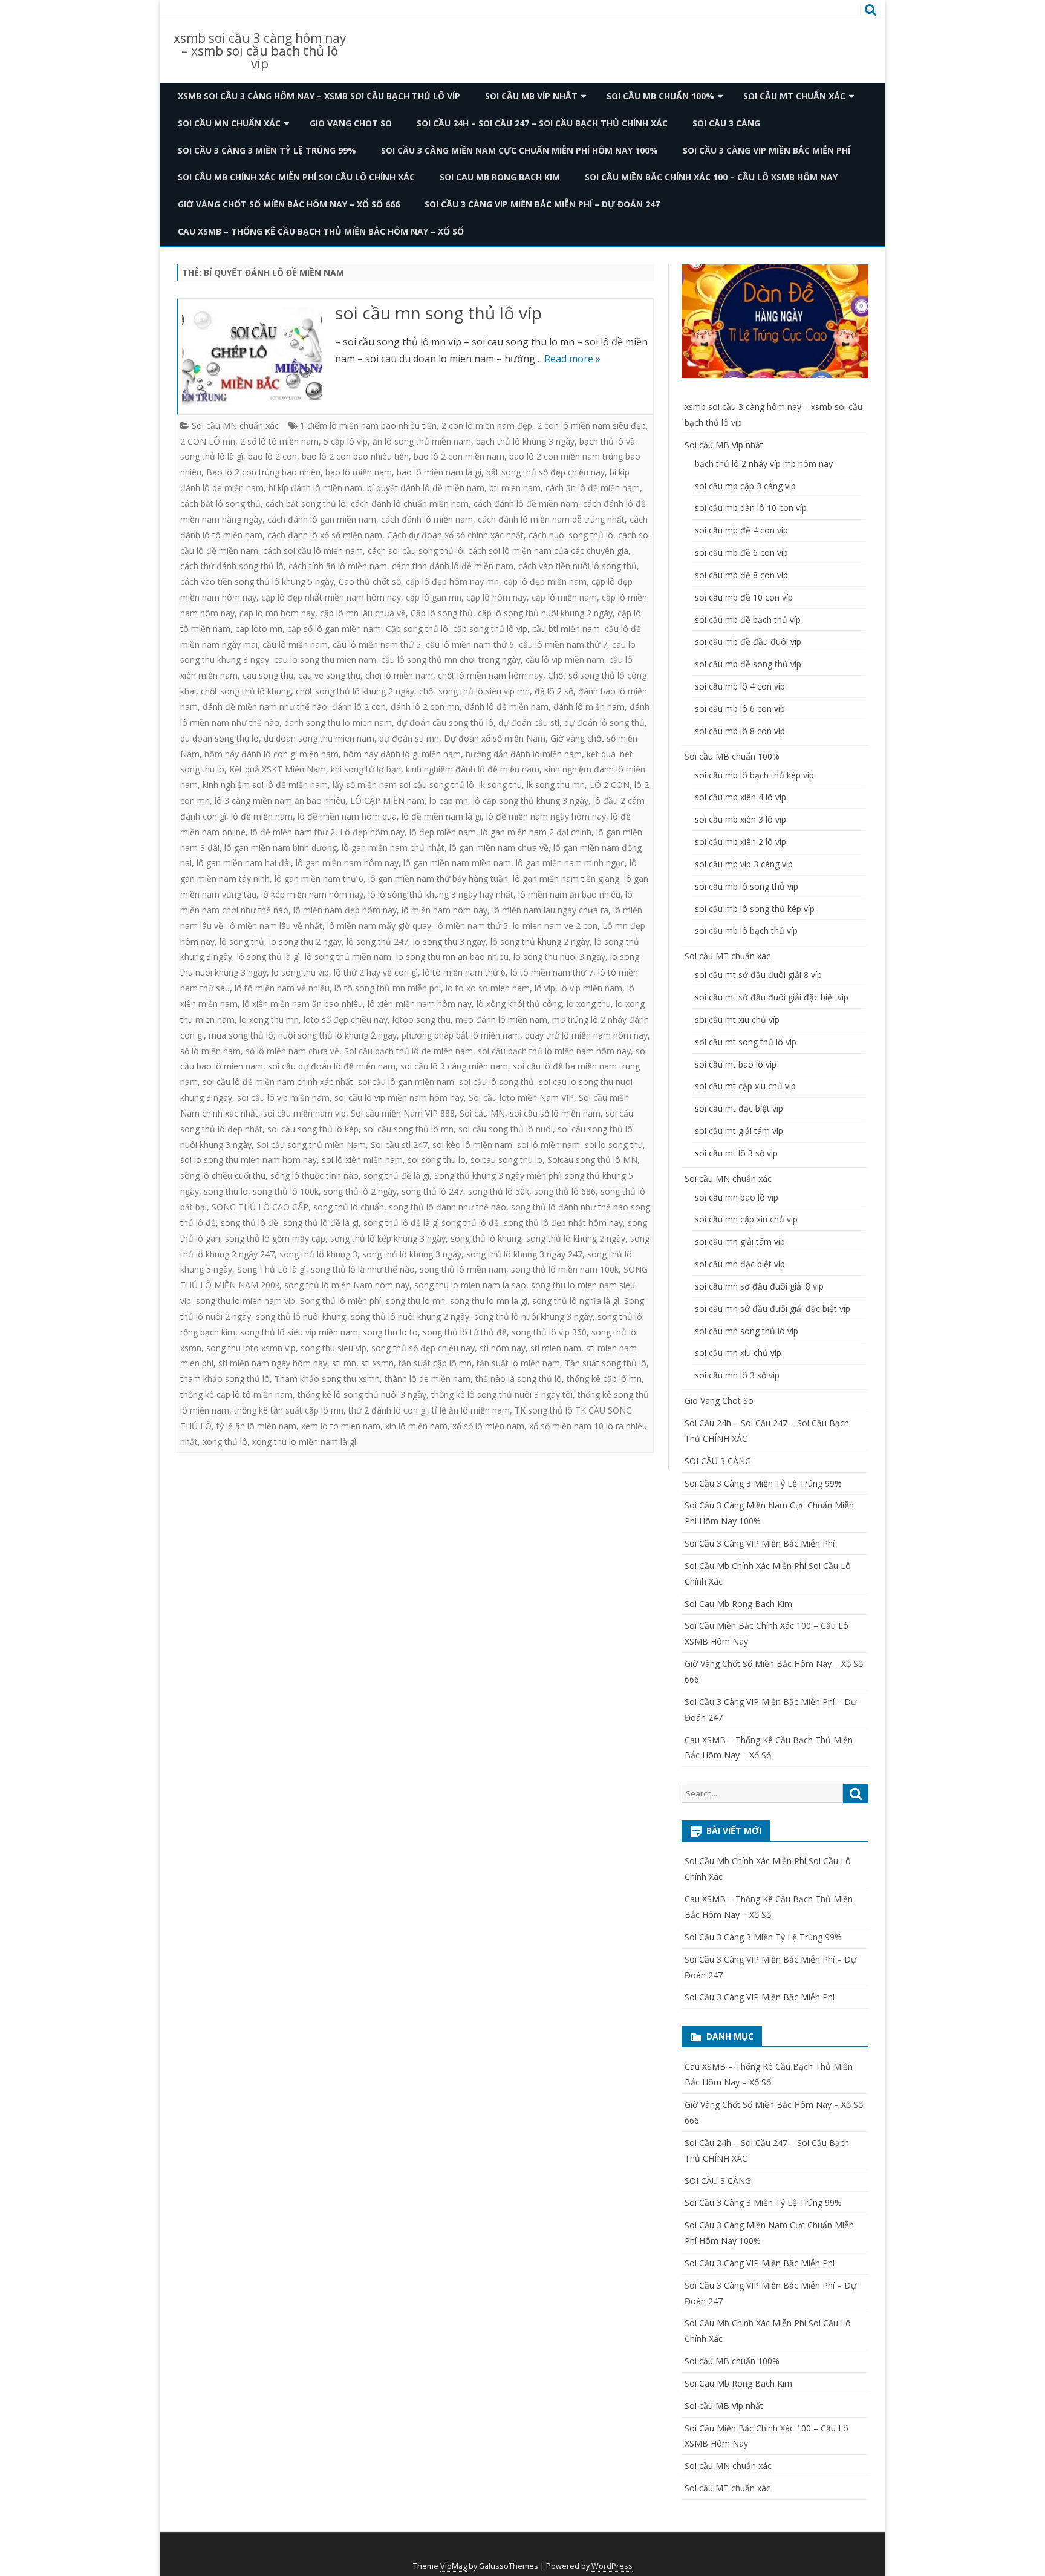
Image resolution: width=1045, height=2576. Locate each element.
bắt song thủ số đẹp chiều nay (545, 472)
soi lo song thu (614, 1145)
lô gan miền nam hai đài (244, 863)
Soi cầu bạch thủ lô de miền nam (409, 1051)
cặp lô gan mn (434, 597)
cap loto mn (259, 629)
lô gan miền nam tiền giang (566, 879)
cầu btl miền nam (566, 629)
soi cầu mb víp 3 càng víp (744, 864)
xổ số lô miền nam (488, 1426)
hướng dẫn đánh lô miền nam (524, 754)
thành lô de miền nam (428, 1379)
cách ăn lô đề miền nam (593, 488)
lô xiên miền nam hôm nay (420, 1004)
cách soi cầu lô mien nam (313, 551)
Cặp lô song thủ (442, 613)
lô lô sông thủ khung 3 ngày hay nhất (441, 894)
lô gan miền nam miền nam (457, 863)
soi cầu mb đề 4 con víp (741, 530)
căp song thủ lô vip (490, 629)
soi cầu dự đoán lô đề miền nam (332, 1066)
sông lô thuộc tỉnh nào (314, 1176)
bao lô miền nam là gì (439, 472)
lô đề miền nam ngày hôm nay (546, 816)
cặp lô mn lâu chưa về (363, 613)
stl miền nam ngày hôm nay (273, 1363)
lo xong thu (589, 1004)
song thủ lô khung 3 (318, 1254)
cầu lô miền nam (295, 644)
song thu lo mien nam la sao (470, 1285)
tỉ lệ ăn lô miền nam (471, 1410)
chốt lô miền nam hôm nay (490, 675)
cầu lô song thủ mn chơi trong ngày (451, 660)
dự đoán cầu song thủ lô (445, 722)
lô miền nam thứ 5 (472, 926)
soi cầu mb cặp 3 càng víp (745, 486)
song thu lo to (390, 1332)
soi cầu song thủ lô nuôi (506, 1129)
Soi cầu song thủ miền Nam (311, 1145)
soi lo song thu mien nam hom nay (249, 1160)
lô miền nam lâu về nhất (275, 926)
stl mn (344, 1363)
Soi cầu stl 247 (399, 1145)
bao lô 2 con (272, 456)
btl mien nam (515, 488)
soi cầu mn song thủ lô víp (438, 313)
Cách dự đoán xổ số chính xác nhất (455, 535)
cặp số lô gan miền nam (334, 629)
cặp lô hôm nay (496, 597)
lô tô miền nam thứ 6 (464, 972)
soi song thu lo (437, 1160)
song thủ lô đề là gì (321, 1223)
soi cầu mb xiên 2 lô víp (741, 842)
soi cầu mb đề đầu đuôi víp (748, 641)
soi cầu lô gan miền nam (406, 1082)
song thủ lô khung (486, 1238)
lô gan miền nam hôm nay (347, 863)
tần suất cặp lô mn (435, 1363)
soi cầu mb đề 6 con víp (741, 553)
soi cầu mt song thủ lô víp (746, 1042)
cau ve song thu (329, 675)
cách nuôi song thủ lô (571, 535)
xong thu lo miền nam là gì (304, 1442)
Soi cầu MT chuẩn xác (794, 96)
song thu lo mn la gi (489, 1301)
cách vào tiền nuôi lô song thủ (578, 566)
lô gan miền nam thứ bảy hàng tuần (438, 879)
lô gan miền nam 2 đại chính (536, 832)
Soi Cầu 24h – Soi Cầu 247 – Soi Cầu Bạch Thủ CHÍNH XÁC (542, 123)
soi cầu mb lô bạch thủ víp (746, 931)
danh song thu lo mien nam (338, 722)
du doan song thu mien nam (319, 738)
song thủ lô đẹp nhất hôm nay (563, 1223)
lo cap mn (449, 801)
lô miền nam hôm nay (444, 910)
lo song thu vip (300, 972)
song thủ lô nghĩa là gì (576, 1301)
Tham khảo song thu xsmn (327, 1379)
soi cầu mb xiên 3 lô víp (741, 819)
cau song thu (268, 675)
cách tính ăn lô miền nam (338, 566)
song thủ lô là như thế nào (363, 1269)
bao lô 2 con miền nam (459, 456)
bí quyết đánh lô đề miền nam (426, 488)
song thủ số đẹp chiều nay (423, 1348)
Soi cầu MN (482, 1113)
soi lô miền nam (549, 1145)
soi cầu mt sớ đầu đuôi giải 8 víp (758, 975)
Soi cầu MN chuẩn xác (229, 123)
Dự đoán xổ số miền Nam (495, 738)
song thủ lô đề (249, 1223)
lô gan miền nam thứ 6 (319, 879)
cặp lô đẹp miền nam (545, 582)
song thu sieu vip (334, 1348)
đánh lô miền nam (589, 707)
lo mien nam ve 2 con (555, 926)
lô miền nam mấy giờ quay (379, 926)
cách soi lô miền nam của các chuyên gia (548, 551)
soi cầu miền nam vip (304, 1113)
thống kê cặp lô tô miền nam (236, 1394)
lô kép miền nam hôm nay (312, 894)
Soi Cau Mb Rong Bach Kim (500, 177)
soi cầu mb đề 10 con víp (744, 597)
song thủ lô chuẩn (349, 1207)
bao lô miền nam (359, 472)
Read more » (572, 359)
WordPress (612, 2566)
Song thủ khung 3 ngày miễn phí (497, 1176)
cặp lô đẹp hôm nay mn (452, 582)
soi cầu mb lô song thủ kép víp (755, 909)
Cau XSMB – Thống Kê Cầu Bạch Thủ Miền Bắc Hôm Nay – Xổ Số (321, 231)
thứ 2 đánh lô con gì (388, 1410)
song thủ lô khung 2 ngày (576, 1238)
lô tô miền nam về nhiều (282, 988)
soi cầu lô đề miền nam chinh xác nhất (278, 1082)
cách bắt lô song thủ (220, 504)
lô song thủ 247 (377, 941)
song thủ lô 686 (565, 1191)
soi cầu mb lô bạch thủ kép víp (754, 775)
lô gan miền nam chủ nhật (393, 848)
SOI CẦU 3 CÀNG (726, 123)
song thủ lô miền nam (463, 1269)
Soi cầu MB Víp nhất (531, 96)
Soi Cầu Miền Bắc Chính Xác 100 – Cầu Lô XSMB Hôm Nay (711, 177)
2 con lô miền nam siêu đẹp (591, 426)
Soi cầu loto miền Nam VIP (521, 1097)
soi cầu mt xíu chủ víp (737, 1019)
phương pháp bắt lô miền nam (461, 1035)
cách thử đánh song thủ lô (232, 566)
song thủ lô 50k (499, 1191)
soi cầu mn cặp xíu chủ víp (746, 1219)
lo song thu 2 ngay (305, 941)
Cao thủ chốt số (370, 582)
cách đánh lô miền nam (427, 519)
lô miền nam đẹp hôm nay (345, 910)
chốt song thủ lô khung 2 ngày (355, 691)
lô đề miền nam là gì (441, 816)
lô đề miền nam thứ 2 (293, 832)
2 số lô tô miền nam (279, 441)
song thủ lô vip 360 (549, 1332)
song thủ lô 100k (286, 1191)
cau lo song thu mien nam (325, 660)
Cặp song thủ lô (417, 629)
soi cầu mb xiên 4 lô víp (741, 797)
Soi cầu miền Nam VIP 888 (403, 1113)
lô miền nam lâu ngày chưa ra (550, 910)
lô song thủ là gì (269, 957)
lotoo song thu (422, 1019)
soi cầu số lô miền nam (555, 1113)
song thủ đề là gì (396, 1176)
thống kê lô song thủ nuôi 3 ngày (362, 1394)
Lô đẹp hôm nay (372, 832)
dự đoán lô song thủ (604, 722)
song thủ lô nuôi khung (301, 1316)
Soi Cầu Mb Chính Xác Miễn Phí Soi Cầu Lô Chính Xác (296, 177)
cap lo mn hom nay (277, 613)
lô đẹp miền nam (443, 832)
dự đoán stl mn (409, 738)
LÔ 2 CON (610, 785)
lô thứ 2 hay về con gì (376, 972)
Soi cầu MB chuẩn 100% (660, 96)
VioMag (454, 2566)
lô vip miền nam (591, 988)
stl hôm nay (503, 1348)
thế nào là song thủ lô (519, 1379)
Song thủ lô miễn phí (340, 1301)
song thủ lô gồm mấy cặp (275, 1238)
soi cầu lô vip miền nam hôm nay (399, 1097)
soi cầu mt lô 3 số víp (736, 1153)
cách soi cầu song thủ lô (415, 551)
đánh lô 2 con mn (425, 707)
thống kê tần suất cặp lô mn (289, 1410)
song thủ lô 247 (432, 1191)
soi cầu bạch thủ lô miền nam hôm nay (554, 1051)
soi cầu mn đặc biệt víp (740, 1264)
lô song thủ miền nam (348, 957)
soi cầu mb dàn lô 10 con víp (751, 508)
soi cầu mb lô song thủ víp (747, 886)
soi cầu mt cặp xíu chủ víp (745, 1086)
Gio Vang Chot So (351, 123)
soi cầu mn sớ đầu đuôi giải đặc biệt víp (773, 1309)
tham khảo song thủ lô (225, 1379)
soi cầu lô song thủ (496, 1082)
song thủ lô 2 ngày (360, 1191)
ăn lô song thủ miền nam (422, 441)
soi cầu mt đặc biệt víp (739, 1108)
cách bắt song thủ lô (306, 504)
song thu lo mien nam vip (246, 1301)
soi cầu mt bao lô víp (736, 1064)
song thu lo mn (415, 1301)
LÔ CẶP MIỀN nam (387, 801)
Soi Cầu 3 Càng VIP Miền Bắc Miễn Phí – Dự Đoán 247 (542, 204)
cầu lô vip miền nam (565, 660)
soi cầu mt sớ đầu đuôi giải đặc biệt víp (772, 997)
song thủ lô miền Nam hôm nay (347, 1285)
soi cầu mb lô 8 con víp (740, 731)
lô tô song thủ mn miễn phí (388, 988)
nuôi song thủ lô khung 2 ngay (337, 1035)
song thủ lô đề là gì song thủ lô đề (431, 1223)
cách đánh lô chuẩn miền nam (410, 504)
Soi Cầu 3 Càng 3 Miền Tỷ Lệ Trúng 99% (267, 150)
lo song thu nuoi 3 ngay (559, 957)
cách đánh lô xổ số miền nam (325, 535)
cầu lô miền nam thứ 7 (563, 644)
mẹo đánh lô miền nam (501, 1019)
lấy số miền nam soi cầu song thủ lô (403, 785)
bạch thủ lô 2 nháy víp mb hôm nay (764, 464)
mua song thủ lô (241, 1035)
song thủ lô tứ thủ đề (465, 1332)
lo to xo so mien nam (488, 988)
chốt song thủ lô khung (246, 691)
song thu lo (226, 1191)
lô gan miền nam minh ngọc (570, 863)
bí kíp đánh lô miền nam (315, 488)
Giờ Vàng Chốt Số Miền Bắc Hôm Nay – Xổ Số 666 (289, 204)
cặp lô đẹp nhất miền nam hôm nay (331, 597)
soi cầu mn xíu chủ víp (738, 1353)
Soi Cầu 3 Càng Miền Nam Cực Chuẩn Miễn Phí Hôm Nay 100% (519, 150)
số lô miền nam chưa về (292, 1051)
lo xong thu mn (269, 1019)
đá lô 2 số (554, 691)
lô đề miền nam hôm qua (347, 816)
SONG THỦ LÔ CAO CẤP (260, 1207)
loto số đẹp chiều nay (346, 1019)
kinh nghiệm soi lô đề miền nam (265, 785)
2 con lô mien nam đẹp (487, 426)
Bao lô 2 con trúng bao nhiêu (263, 472)
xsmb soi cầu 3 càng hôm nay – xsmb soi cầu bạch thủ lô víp (260, 51)
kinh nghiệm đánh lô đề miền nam (473, 769)
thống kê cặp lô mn (604, 1379)
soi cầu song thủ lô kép (313, 1129)
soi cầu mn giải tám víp (740, 1241)
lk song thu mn (556, 785)
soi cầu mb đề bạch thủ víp (748, 620)
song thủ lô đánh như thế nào (448, 1207)
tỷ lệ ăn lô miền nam (256, 1426)
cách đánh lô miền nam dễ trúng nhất (551, 519)
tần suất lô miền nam (518, 1363)
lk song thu (500, 785)
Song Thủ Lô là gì (272, 1269)
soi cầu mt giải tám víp (739, 1131)
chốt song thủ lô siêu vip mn (474, 691)
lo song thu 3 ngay (449, 941)
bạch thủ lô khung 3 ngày (525, 441)
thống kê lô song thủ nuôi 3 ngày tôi (502, 1394)
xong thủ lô (225, 1442)
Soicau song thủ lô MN (592, 1160)
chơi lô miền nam (399, 675)
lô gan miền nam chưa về (499, 848)
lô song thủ (242, 941)
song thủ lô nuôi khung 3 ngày (533, 1316)
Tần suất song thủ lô (606, 1363)
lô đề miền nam (262, 816)
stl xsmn (377, 1363)
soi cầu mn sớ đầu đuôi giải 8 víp (759, 1286)
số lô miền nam (210, 1051)
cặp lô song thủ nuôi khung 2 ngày (545, 613)
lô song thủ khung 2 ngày (540, 941)
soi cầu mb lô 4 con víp (740, 686)
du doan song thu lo (220, 738)
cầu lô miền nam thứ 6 (470, 644)
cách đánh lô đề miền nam (526, 504)
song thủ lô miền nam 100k (565, 1269)
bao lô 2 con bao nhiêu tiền (355, 456)
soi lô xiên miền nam (362, 1160)
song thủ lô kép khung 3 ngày (388, 1238)
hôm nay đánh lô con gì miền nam (272, 754)
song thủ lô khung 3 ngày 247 (524, 1254)
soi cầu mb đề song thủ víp (748, 664)
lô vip (545, 988)
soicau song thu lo (506, 1160)
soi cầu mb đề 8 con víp (741, 575)
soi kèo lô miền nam (472, 1145)
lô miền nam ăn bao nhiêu (569, 894)
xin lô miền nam (416, 1426)
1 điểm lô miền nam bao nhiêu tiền (368, 426)
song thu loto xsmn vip (251, 1348)
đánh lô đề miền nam (506, 707)
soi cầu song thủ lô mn (409, 1129)
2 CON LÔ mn (208, 441)
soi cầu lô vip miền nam (283, 1097)
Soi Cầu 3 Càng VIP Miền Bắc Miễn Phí (767, 150)
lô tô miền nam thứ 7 (552, 972)
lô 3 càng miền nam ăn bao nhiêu (280, 801)
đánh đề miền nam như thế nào (265, 707)
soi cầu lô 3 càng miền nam (454, 1066)
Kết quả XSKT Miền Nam (278, 769)
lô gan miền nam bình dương (281, 848)
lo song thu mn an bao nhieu (452, 957)
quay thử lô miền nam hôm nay (586, 1035)
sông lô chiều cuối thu (223, 1176)
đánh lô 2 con (359, 707)
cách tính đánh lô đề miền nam (453, 566)
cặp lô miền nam (564, 597)
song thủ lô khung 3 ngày (412, 1254)
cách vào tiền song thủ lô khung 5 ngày (257, 582)
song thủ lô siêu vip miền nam (299, 1332)
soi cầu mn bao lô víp (737, 1197)
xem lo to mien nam (341, 1426)
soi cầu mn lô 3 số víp (737, 1375)
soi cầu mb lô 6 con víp (740, 709)
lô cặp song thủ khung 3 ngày (531, 801)
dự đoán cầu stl (529, 722)
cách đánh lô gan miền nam (322, 519)
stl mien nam (556, 1348)
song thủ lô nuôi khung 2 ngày (410, 1316)
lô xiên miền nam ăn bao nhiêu (303, 1004)
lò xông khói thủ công (519, 1004)
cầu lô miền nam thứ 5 (377, 644)
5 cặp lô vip (346, 441)
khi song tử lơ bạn (366, 769)
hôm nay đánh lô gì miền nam (402, 754)
